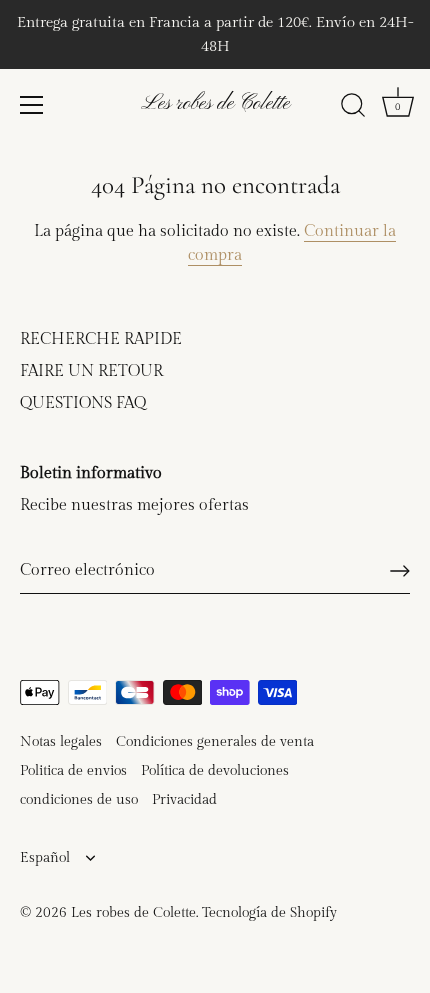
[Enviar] (400, 571)
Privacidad (184, 800)
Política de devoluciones (215, 771)
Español (45, 858)
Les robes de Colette (215, 103)
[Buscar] (353, 108)
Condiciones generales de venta (215, 742)
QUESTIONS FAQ (83, 403)
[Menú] (32, 105)
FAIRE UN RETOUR (91, 371)
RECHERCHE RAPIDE (101, 339)
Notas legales (61, 742)
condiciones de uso (79, 800)
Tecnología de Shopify (269, 913)
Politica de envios (73, 771)
